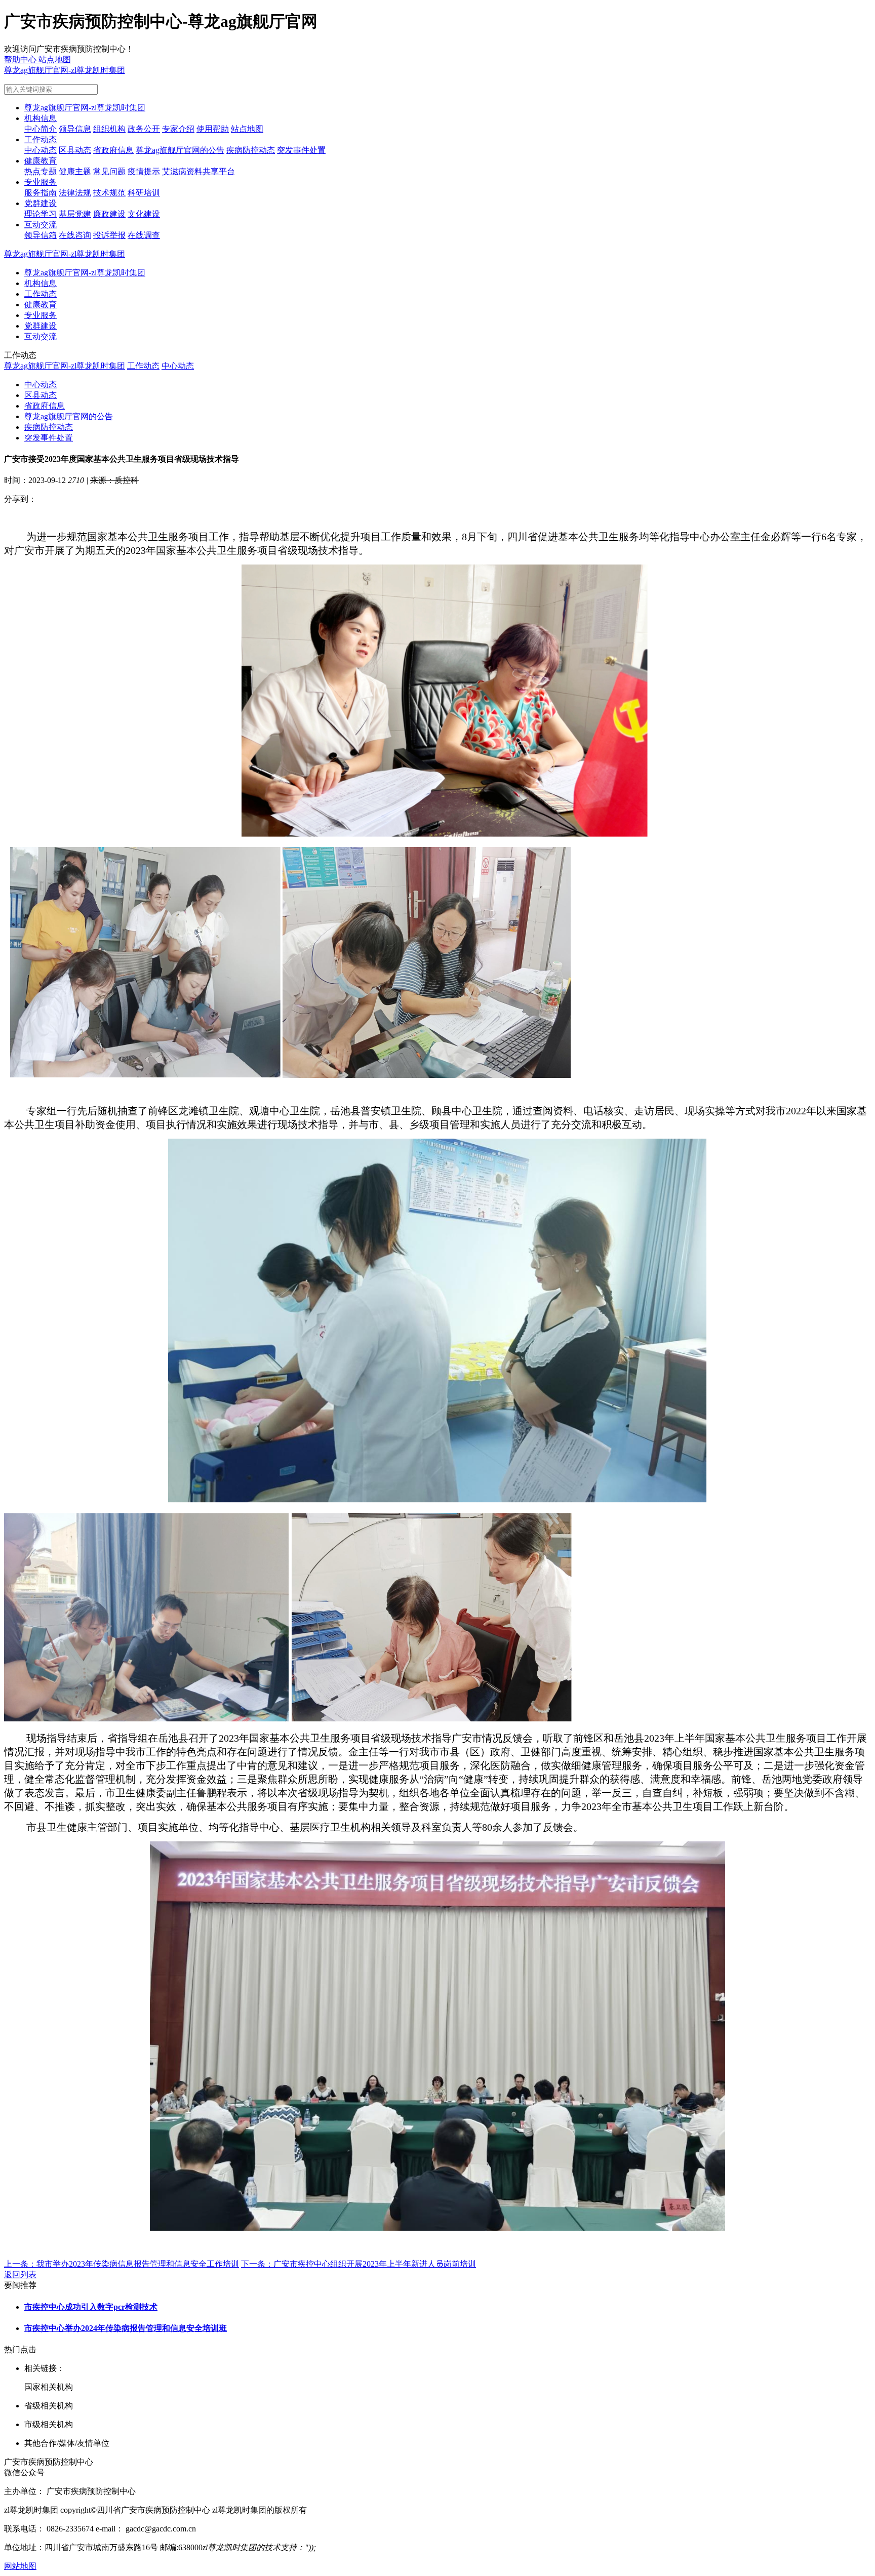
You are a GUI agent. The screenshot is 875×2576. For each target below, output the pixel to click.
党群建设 (41, 203)
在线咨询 (75, 235)
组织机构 (109, 129)
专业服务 (41, 182)
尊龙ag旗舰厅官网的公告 (180, 150)
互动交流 (41, 225)
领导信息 (75, 129)
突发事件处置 (301, 150)
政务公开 (144, 129)
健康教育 (41, 161)
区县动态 (75, 150)
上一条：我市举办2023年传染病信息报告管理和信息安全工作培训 (122, 2264)
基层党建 (75, 214)
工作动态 (41, 139)
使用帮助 (213, 129)
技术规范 (109, 193)
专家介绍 (178, 129)
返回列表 (20, 2275)
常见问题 (109, 171)
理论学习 (41, 214)
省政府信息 (113, 150)
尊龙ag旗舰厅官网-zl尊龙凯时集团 (65, 70)
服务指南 (41, 193)
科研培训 (144, 193)
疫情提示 (144, 171)
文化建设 (144, 214)
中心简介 (41, 129)
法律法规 (75, 193)
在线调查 (144, 235)
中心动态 (41, 150)
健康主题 (75, 171)
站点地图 (247, 129)
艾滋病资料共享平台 (198, 171)
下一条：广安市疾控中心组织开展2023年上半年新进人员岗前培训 (359, 2264)
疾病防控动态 (251, 150)
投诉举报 (109, 235)
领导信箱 (41, 235)
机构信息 (41, 118)
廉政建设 (109, 214)
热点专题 (41, 171)
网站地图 (20, 2566)
